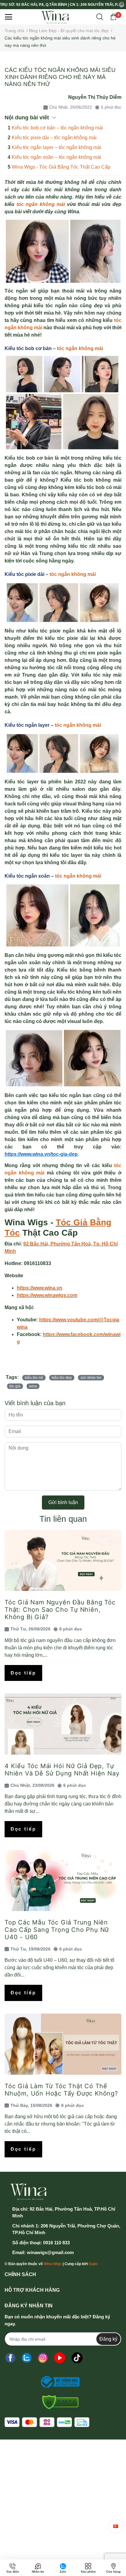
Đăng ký (108, 2339)
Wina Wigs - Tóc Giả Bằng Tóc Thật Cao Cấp (61, 167)
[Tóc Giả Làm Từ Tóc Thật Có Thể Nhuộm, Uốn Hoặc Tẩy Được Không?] (63, 2044)
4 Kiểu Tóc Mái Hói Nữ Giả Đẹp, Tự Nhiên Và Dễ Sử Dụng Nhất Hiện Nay (62, 1770)
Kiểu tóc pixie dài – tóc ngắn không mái (54, 138)
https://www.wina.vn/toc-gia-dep (41, 1154)
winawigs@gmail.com (50, 2252)
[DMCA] (58, 2402)
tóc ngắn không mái (41, 204)
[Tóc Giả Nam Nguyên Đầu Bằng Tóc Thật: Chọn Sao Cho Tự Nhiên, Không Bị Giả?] (63, 1560)
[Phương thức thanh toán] (47, 2422)
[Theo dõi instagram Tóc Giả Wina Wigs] (43, 2358)
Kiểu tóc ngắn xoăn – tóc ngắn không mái (56, 157)
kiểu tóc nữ (34, 1378)
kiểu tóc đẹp (62, 1378)
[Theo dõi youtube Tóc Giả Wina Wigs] (60, 2358)
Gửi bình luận (63, 1502)
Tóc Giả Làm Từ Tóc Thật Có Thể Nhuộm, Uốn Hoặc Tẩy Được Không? (61, 2090)
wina (33, 1386)
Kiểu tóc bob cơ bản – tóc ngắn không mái (57, 128)
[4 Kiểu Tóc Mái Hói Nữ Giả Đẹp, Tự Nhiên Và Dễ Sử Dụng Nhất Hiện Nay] (63, 1724)
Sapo (93, 2264)
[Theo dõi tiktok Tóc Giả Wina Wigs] (77, 2358)
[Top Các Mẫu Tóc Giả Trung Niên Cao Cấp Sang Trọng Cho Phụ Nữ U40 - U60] (63, 1880)
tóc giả (15, 1386)
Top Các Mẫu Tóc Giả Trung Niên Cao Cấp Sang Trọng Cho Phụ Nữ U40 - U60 (57, 1930)
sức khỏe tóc (91, 1378)
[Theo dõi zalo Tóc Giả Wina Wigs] (27, 2358)
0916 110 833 (56, 2243)
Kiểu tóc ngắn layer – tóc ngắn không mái (56, 147)
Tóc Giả (72, 1222)
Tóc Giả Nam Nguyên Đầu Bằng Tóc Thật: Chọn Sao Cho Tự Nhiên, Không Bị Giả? (60, 1610)
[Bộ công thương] (58, 2382)
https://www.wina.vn (40, 1288)
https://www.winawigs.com (47, 1295)
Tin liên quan (63, 1519)
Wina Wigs (53, 2264)
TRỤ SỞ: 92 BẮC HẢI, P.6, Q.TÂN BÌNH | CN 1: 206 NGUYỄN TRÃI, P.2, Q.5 (59, 5)
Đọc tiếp (23, 1673)
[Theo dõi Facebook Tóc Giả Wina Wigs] (10, 2358)
